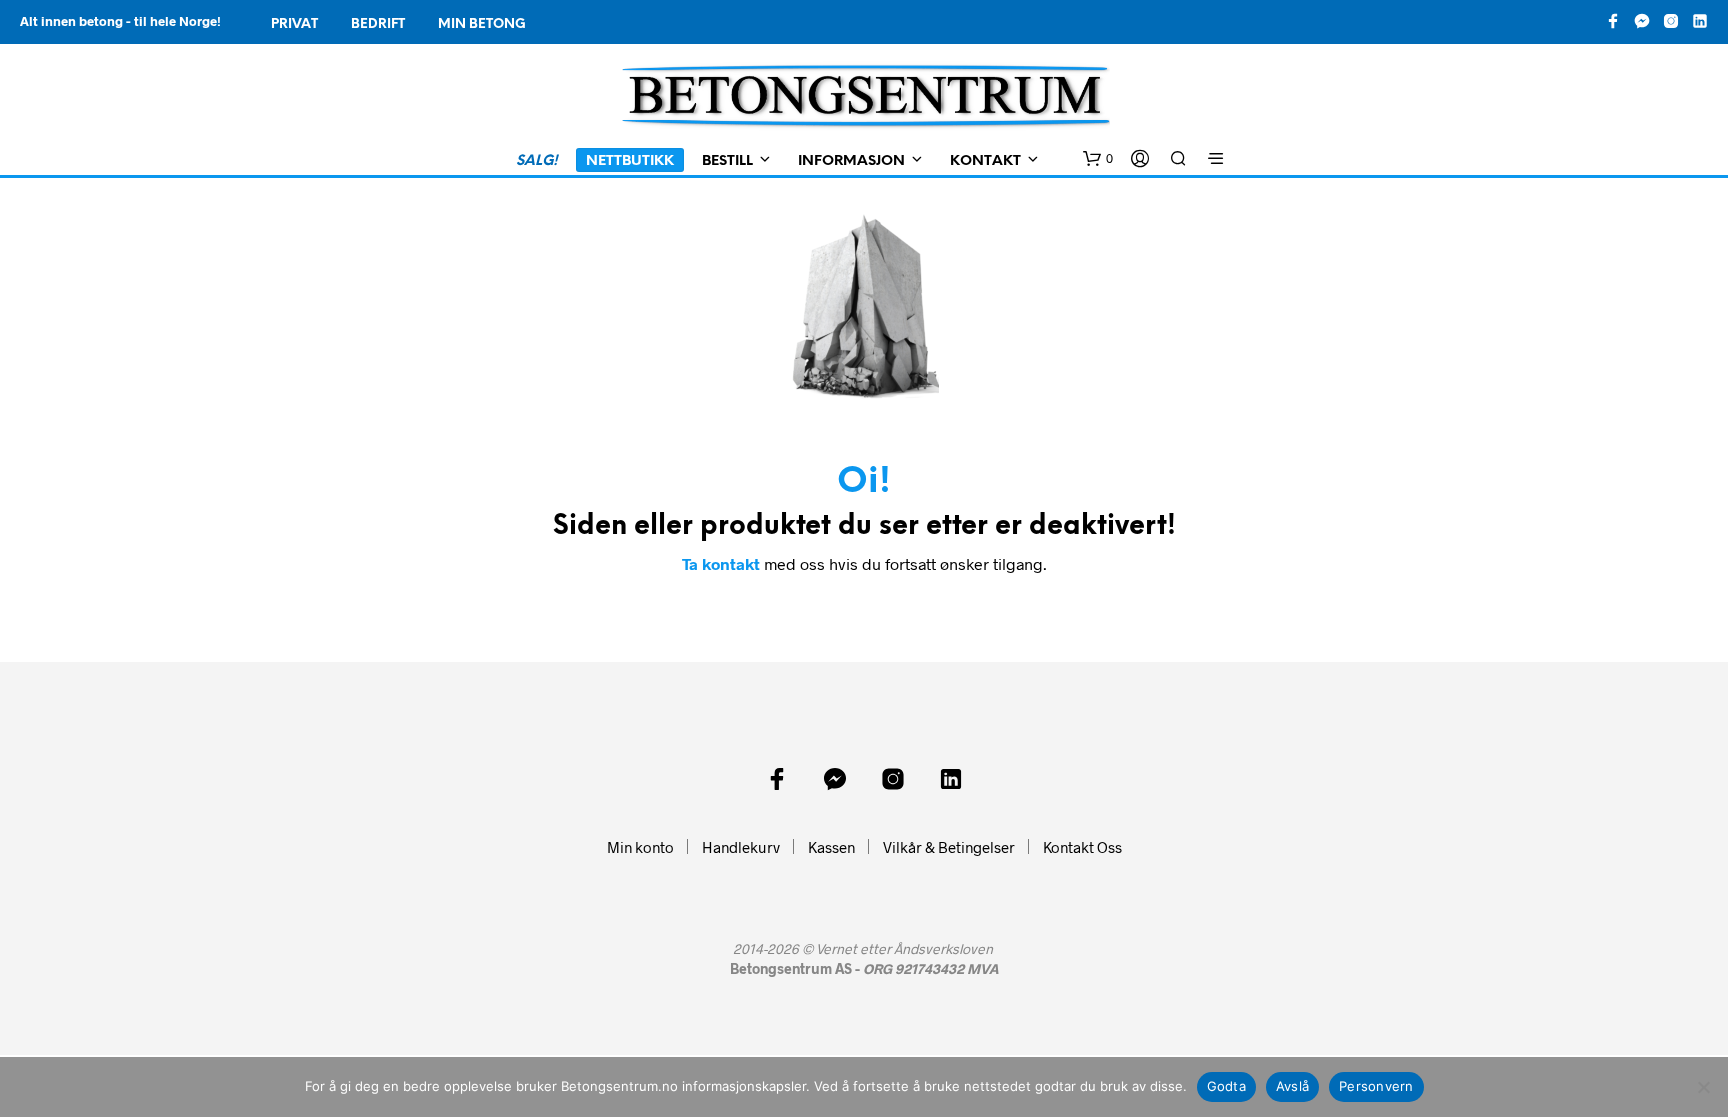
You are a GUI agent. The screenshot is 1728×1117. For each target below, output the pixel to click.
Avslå (1292, 1086)
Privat (294, 24)
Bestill (727, 161)
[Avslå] (1703, 1087)
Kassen (831, 847)
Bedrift (378, 24)
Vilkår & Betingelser (949, 847)
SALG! (537, 161)
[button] (1098, 159)
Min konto (640, 847)
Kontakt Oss (1082, 847)
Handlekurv (741, 847)
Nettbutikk (630, 161)
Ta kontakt (721, 563)
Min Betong (482, 24)
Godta (1226, 1086)
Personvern (1376, 1086)
